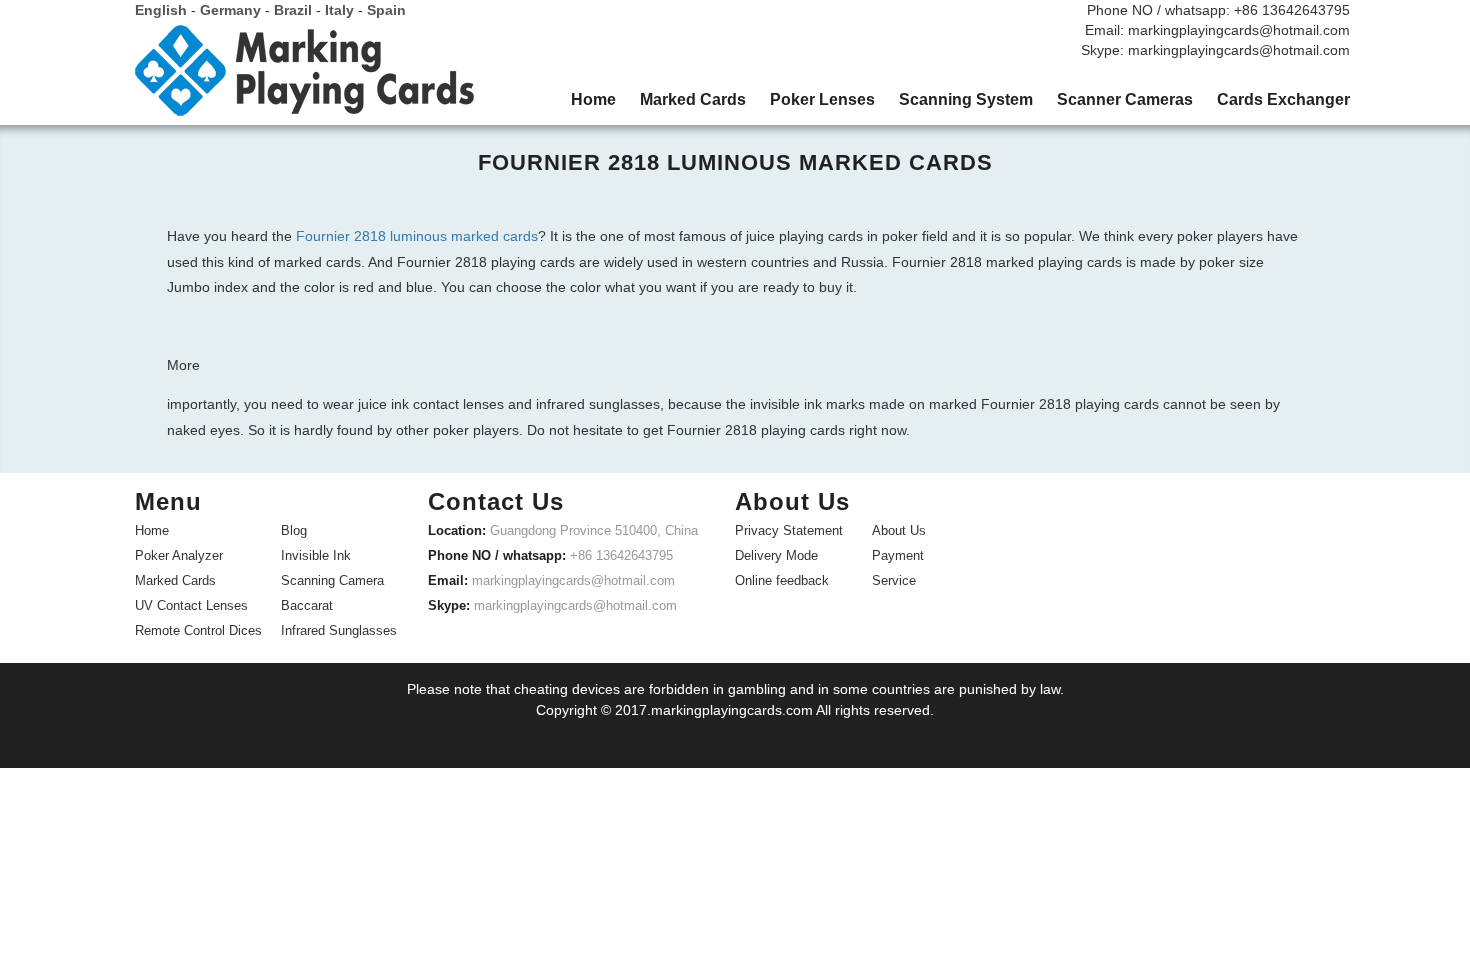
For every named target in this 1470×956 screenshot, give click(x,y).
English (161, 10)
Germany (230, 10)
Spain (386, 10)
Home (152, 530)
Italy (339, 10)
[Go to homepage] (305, 78)
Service (894, 580)
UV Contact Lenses (191, 605)
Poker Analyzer (179, 555)
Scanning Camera (332, 580)
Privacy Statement (789, 530)
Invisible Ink (316, 555)
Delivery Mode (776, 555)
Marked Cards (175, 580)
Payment (898, 555)
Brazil (293, 10)
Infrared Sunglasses (339, 630)
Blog (294, 530)
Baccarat (307, 605)
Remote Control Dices (198, 630)
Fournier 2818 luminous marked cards (417, 236)
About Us (899, 530)
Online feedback (782, 580)
